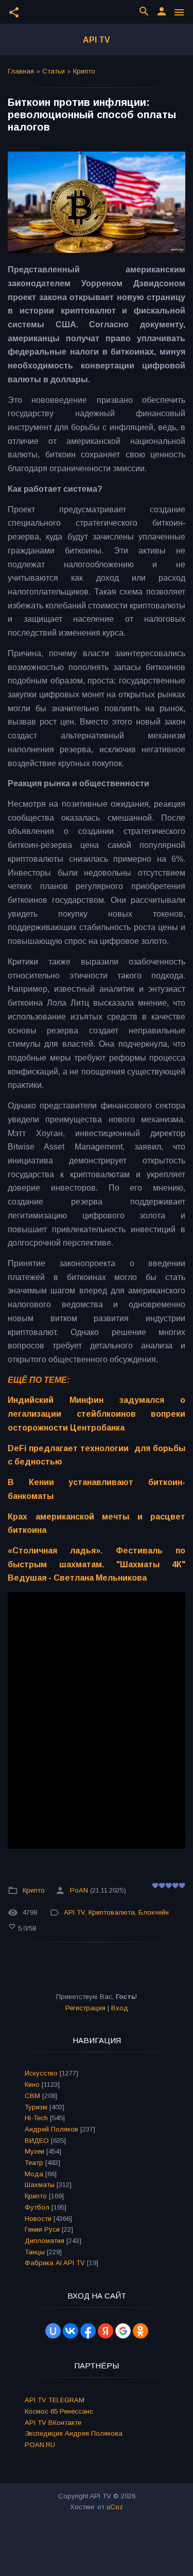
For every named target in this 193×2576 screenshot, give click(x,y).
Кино (32, 2084)
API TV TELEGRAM (55, 2400)
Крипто (84, 71)
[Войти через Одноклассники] (141, 2331)
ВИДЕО (37, 2141)
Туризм (36, 2107)
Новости (38, 2219)
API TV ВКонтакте (53, 2423)
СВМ (32, 2096)
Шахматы (40, 2185)
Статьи (54, 71)
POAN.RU (40, 2445)
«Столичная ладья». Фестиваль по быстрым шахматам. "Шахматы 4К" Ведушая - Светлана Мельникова (97, 1564)
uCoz (115, 2507)
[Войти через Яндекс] (106, 2331)
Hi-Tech (36, 2118)
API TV (97, 40)
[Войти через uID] (53, 2331)
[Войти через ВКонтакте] (71, 2331)
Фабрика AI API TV (55, 2263)
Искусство (41, 2073)
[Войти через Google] (123, 2331)
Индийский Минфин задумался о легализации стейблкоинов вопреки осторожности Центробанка (97, 1414)
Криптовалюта (112, 1912)
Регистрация (85, 2008)
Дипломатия (45, 2241)
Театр (34, 2163)
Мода (34, 2174)
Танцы (35, 2252)
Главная (21, 71)
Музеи (34, 2151)
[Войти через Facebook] (88, 2331)
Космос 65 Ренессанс (59, 2411)
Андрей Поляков (51, 2129)
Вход (120, 2008)
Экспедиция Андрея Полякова (74, 2433)
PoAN (79, 1890)
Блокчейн (154, 1912)
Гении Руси (42, 2229)
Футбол (37, 2207)
